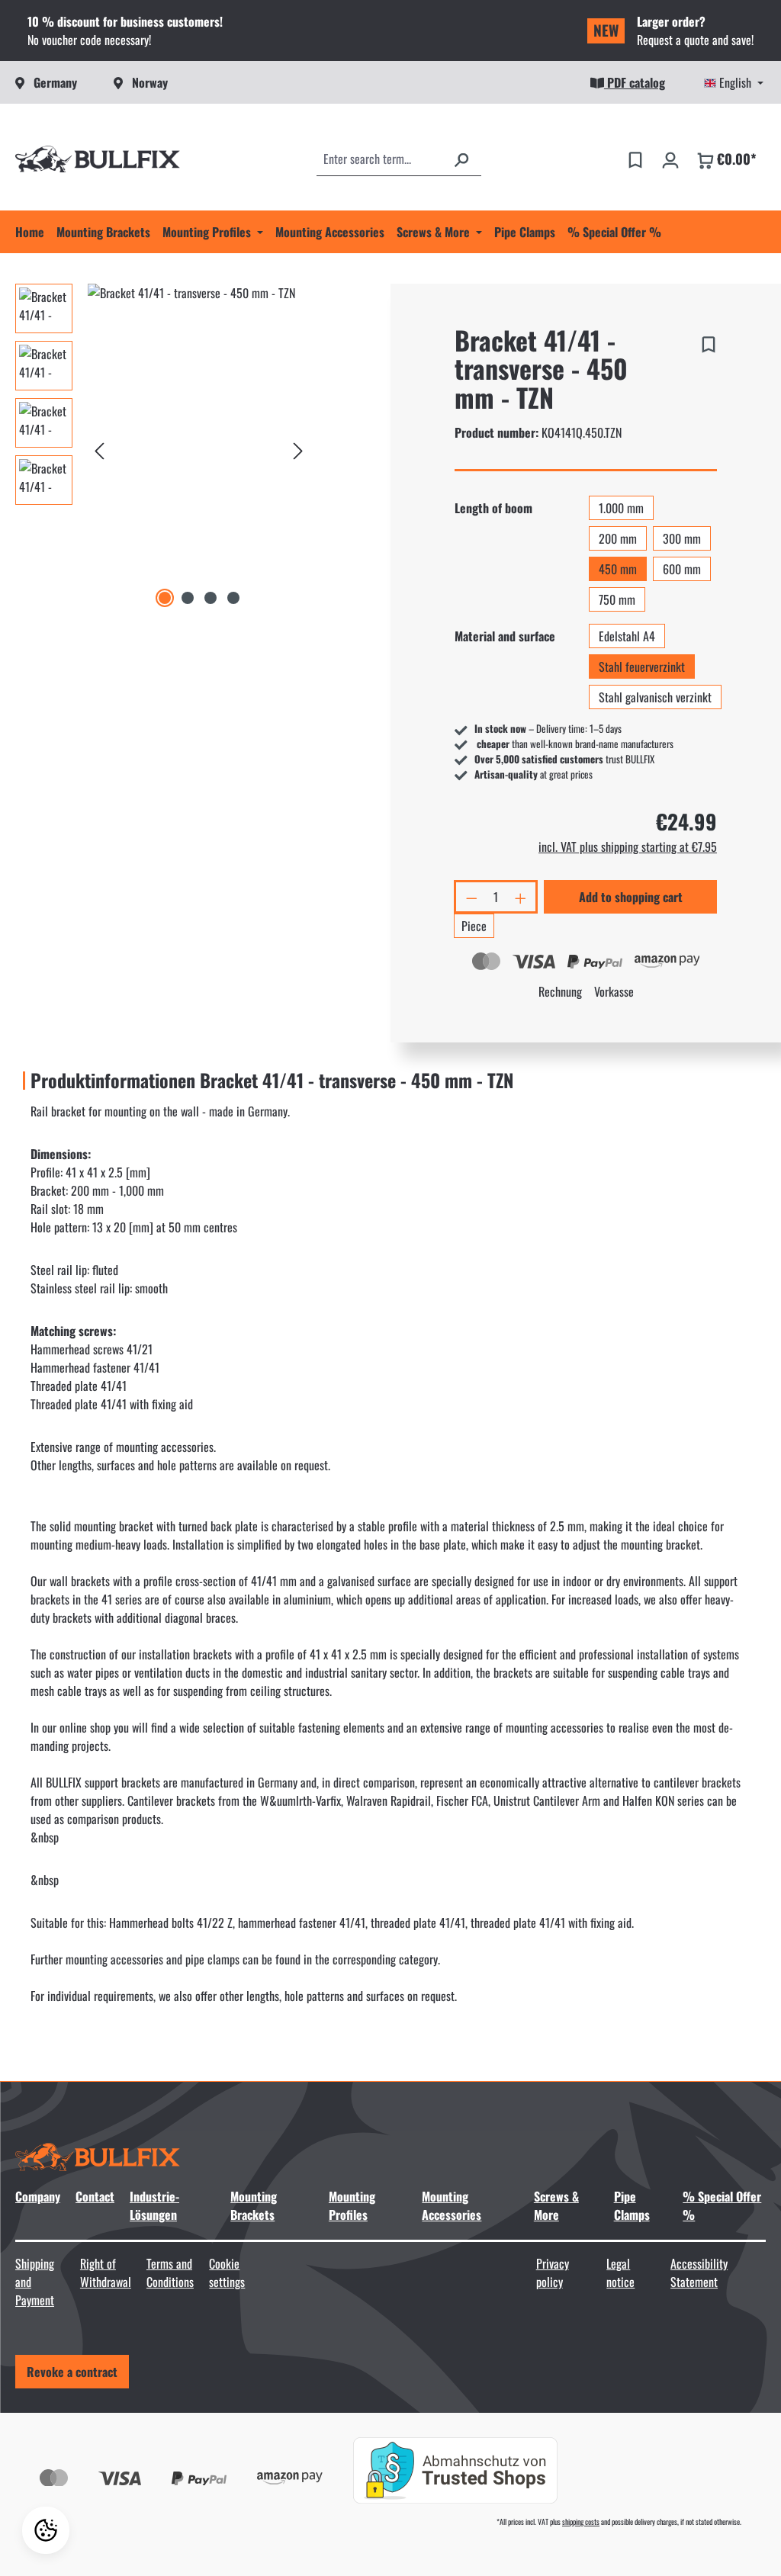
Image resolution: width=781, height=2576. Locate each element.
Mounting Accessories (452, 2205)
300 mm (682, 538)
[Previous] (99, 448)
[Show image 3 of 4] (211, 598)
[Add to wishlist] (709, 342)
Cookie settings (227, 2272)
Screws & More (556, 2205)
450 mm (618, 569)
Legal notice (620, 2272)
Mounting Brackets (254, 2205)
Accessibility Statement (699, 2272)
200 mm (618, 538)
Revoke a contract (72, 2372)
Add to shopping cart (631, 897)
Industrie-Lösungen (154, 2205)
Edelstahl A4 (627, 636)
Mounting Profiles (352, 2205)
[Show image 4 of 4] (233, 598)
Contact (95, 2196)
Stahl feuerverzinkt (642, 666)
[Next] (298, 448)
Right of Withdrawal (106, 2272)
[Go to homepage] (98, 159)
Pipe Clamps (632, 2205)
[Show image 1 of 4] (165, 598)
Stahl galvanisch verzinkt (655, 697)
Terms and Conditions (170, 2272)
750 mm (617, 599)
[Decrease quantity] (471, 897)
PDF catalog (635, 82)
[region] (163, 448)
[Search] (461, 159)
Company (38, 2196)
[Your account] (670, 159)
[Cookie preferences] (46, 2530)
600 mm (682, 569)
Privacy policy (553, 2272)
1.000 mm (621, 508)
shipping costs (581, 2521)
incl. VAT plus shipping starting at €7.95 (628, 846)
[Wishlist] (635, 159)
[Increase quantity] (522, 897)
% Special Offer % (722, 2205)
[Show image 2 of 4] (188, 598)
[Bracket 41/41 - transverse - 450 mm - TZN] (199, 448)
